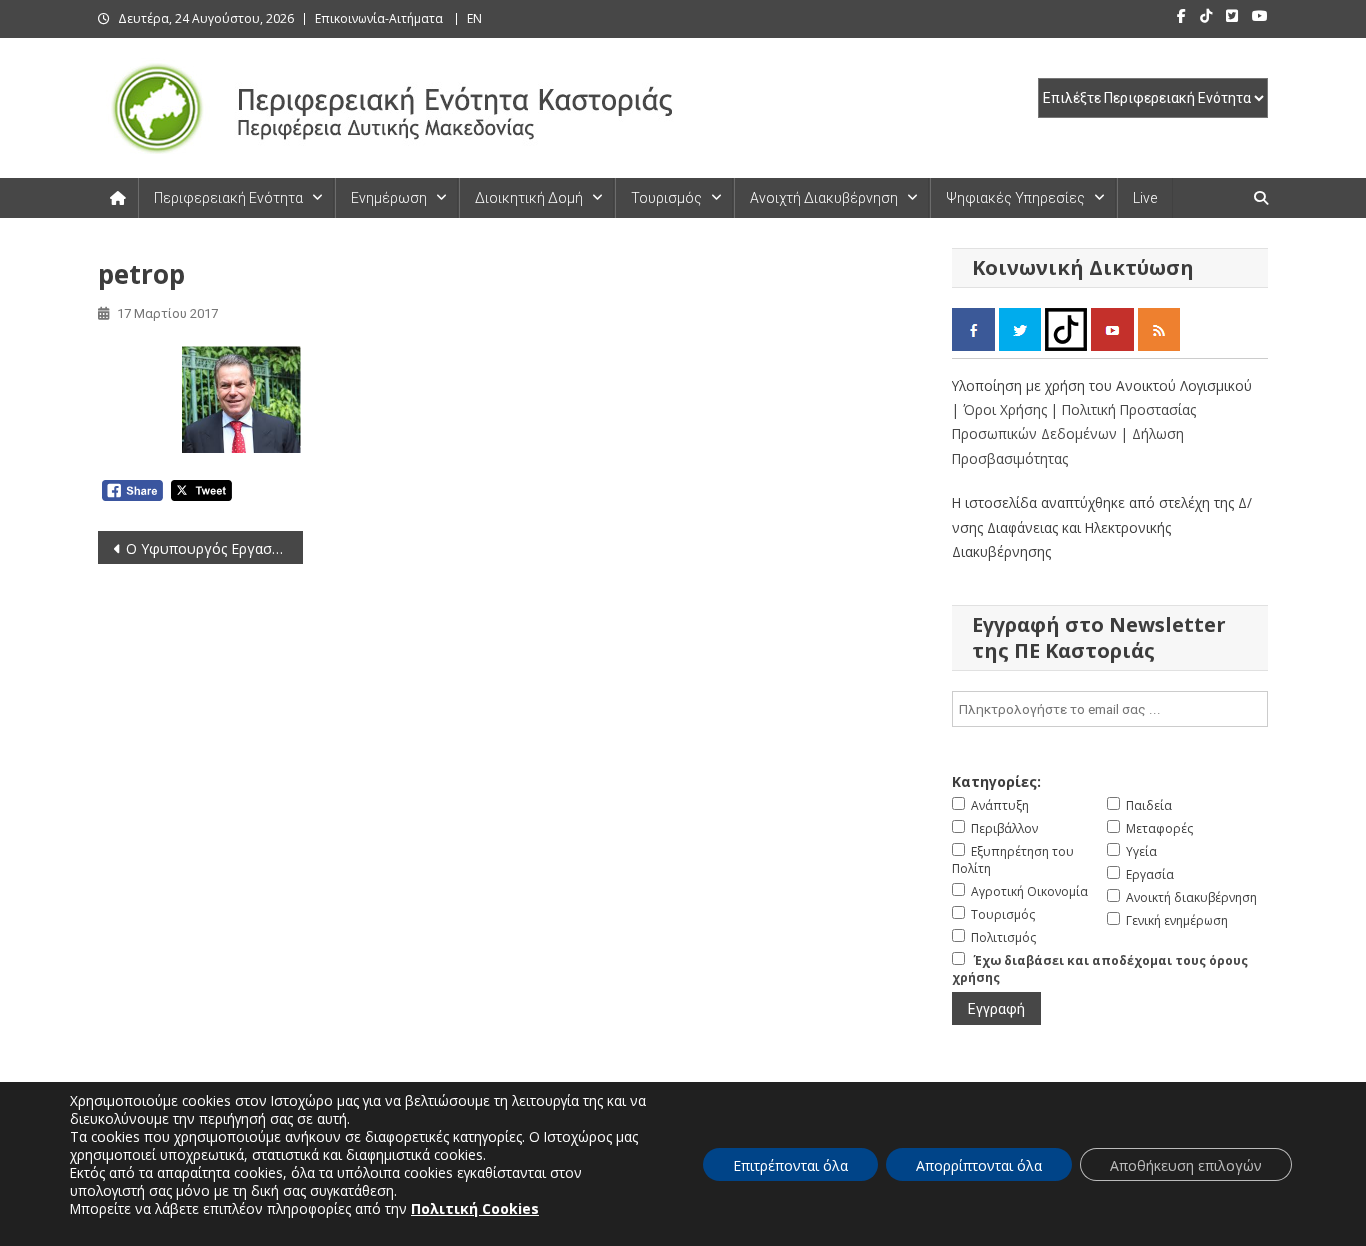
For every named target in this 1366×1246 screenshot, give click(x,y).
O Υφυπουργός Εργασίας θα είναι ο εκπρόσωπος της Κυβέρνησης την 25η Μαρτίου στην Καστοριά (214, 548)
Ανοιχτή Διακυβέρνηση (824, 198)
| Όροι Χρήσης (1001, 409)
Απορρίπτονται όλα (979, 1165)
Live (1145, 198)
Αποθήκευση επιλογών (1186, 1165)
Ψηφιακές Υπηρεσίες (1015, 198)
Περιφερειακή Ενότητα (228, 198)
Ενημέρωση (389, 198)
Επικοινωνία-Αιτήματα (379, 18)
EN (474, 18)
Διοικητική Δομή (529, 198)
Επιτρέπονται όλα (790, 1165)
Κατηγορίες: (996, 781)
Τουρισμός (666, 198)
